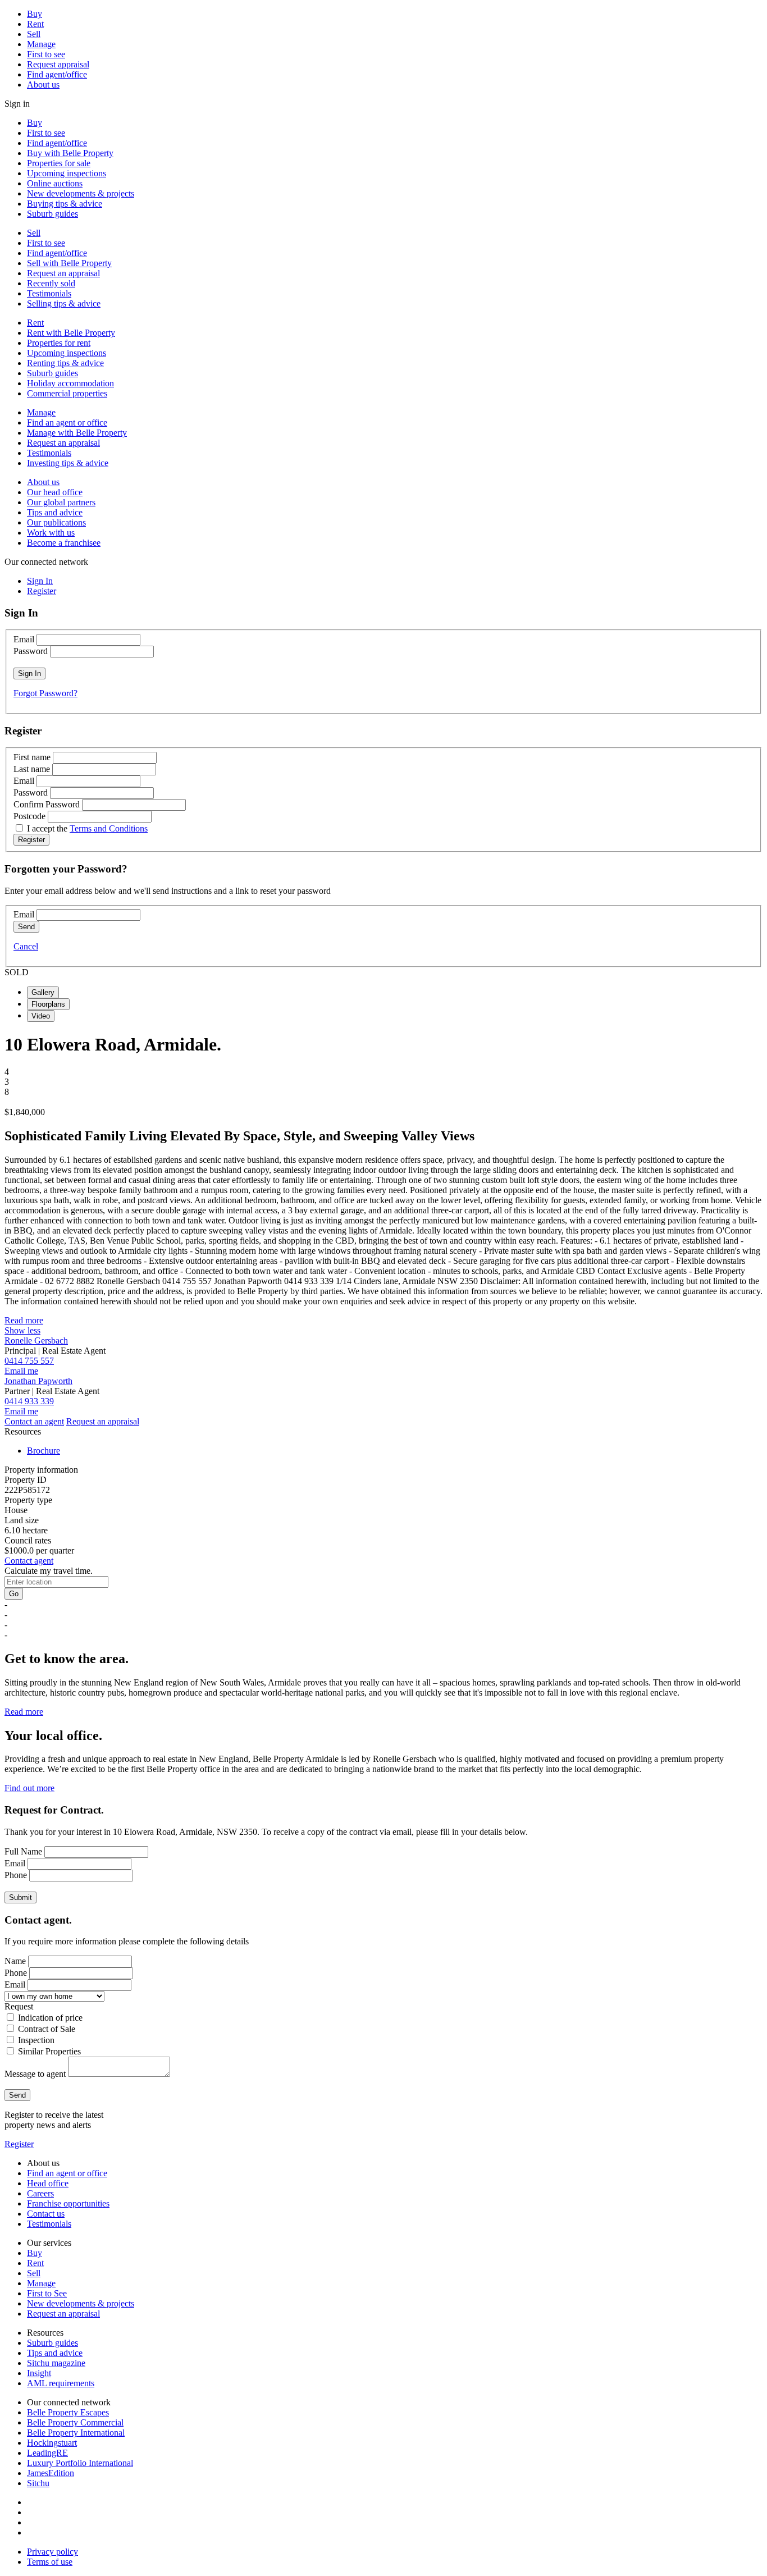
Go (14, 1594)
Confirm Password (47, 804)
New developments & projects (81, 193)
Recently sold (51, 283)
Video (41, 1016)
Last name (32, 769)
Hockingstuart (52, 2443)
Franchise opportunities (68, 2203)
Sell (34, 34)
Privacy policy (52, 2552)
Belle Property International (76, 2433)
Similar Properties (49, 2051)
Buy (35, 14)
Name (15, 1961)
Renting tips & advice (65, 363)
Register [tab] (42, 591)
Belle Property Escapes (68, 2412)
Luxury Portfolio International (80, 2463)
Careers (40, 2193)
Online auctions (55, 183)
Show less (22, 1330)
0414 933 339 (29, 1401)
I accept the (87, 828)
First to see (46, 54)
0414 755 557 (29, 1361)
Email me (21, 1371)
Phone (16, 1875)
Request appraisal (58, 64)
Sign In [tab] (40, 581)
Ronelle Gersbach (36, 1340)
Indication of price (50, 2018)
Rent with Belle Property (71, 333)
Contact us (46, 2214)
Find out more (29, 1788)
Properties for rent (59, 343)
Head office (48, 2183)
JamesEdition (51, 2473)
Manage (41, 44)
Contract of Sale (47, 2029)
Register (19, 2144)
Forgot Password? (45, 693)
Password (31, 651)
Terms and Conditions (109, 828)
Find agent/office (57, 74)
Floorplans (48, 1004)
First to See (47, 2293)
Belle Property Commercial (75, 2422)
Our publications (56, 522)
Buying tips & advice (65, 204)
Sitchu (38, 2483)
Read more (24, 1320)
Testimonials (49, 293)
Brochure (44, 1451)
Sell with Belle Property (69, 263)
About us (43, 85)
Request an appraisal (63, 273)
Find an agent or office (67, 423)
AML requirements (61, 2383)
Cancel (26, 946)
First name (32, 757)
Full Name (23, 1851)
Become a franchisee (64, 543)
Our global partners (61, 502)
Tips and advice (55, 512)
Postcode (29, 816)
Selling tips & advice (64, 303)
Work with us (51, 533)
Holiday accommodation (70, 383)
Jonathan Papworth (38, 1381)
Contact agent (29, 1561)
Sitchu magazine (56, 2363)
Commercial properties (67, 393)
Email (24, 639)
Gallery (43, 992)
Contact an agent (34, 1421)
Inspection (36, 2040)
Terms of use (50, 2562)
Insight (39, 2373)
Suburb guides (52, 214)
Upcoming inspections (67, 173)
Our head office (55, 492)
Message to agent (35, 2074)
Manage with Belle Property (77, 433)
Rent (35, 24)
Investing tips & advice (68, 463)
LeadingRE (47, 2453)
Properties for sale (59, 163)
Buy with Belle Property (70, 153)
